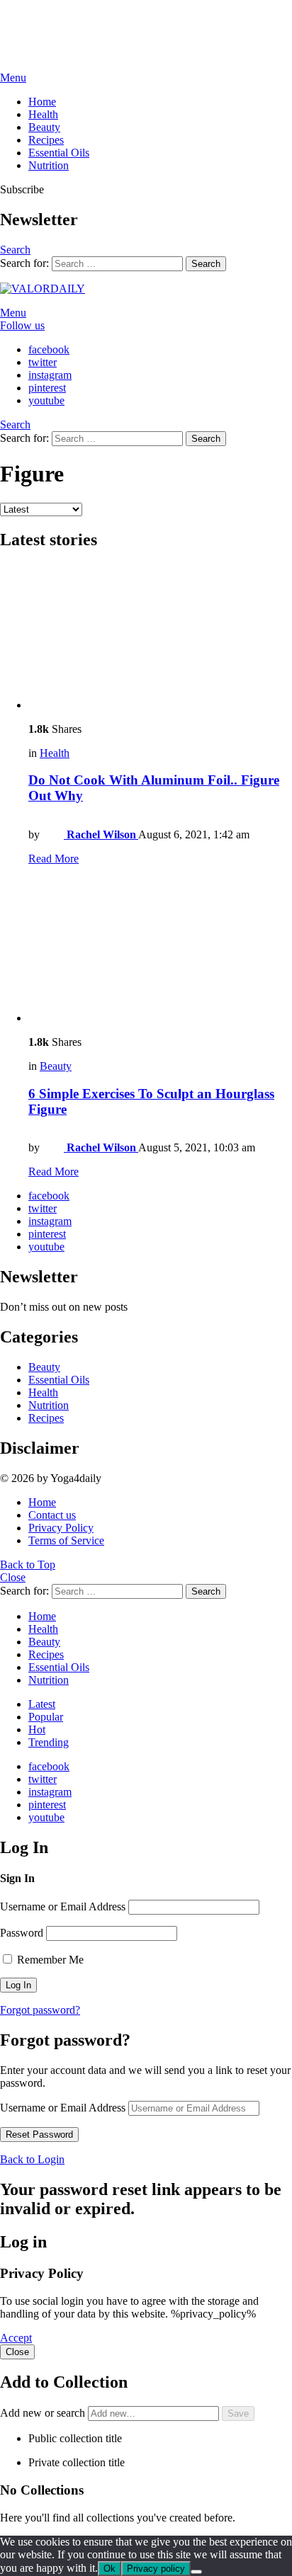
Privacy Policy (61, 1528)
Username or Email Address (63, 1907)
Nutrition (49, 165)
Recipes (46, 140)
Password (22, 1933)
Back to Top (28, 1565)
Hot (37, 1729)
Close (13, 1577)
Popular (46, 1717)
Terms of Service (66, 1540)
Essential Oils (59, 153)
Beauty (44, 127)
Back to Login (32, 2159)
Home (42, 102)
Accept (16, 2338)
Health (43, 114)
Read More (54, 859)
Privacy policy (156, 2569)
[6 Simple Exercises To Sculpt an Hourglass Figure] (160, 951)
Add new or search (44, 2413)
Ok (109, 2569)
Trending (49, 1742)
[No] (196, 2572)
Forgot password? (40, 2010)
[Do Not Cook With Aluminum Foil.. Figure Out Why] (160, 638)
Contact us (52, 1515)
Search (206, 264)
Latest (42, 1704)
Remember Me (49, 1960)
